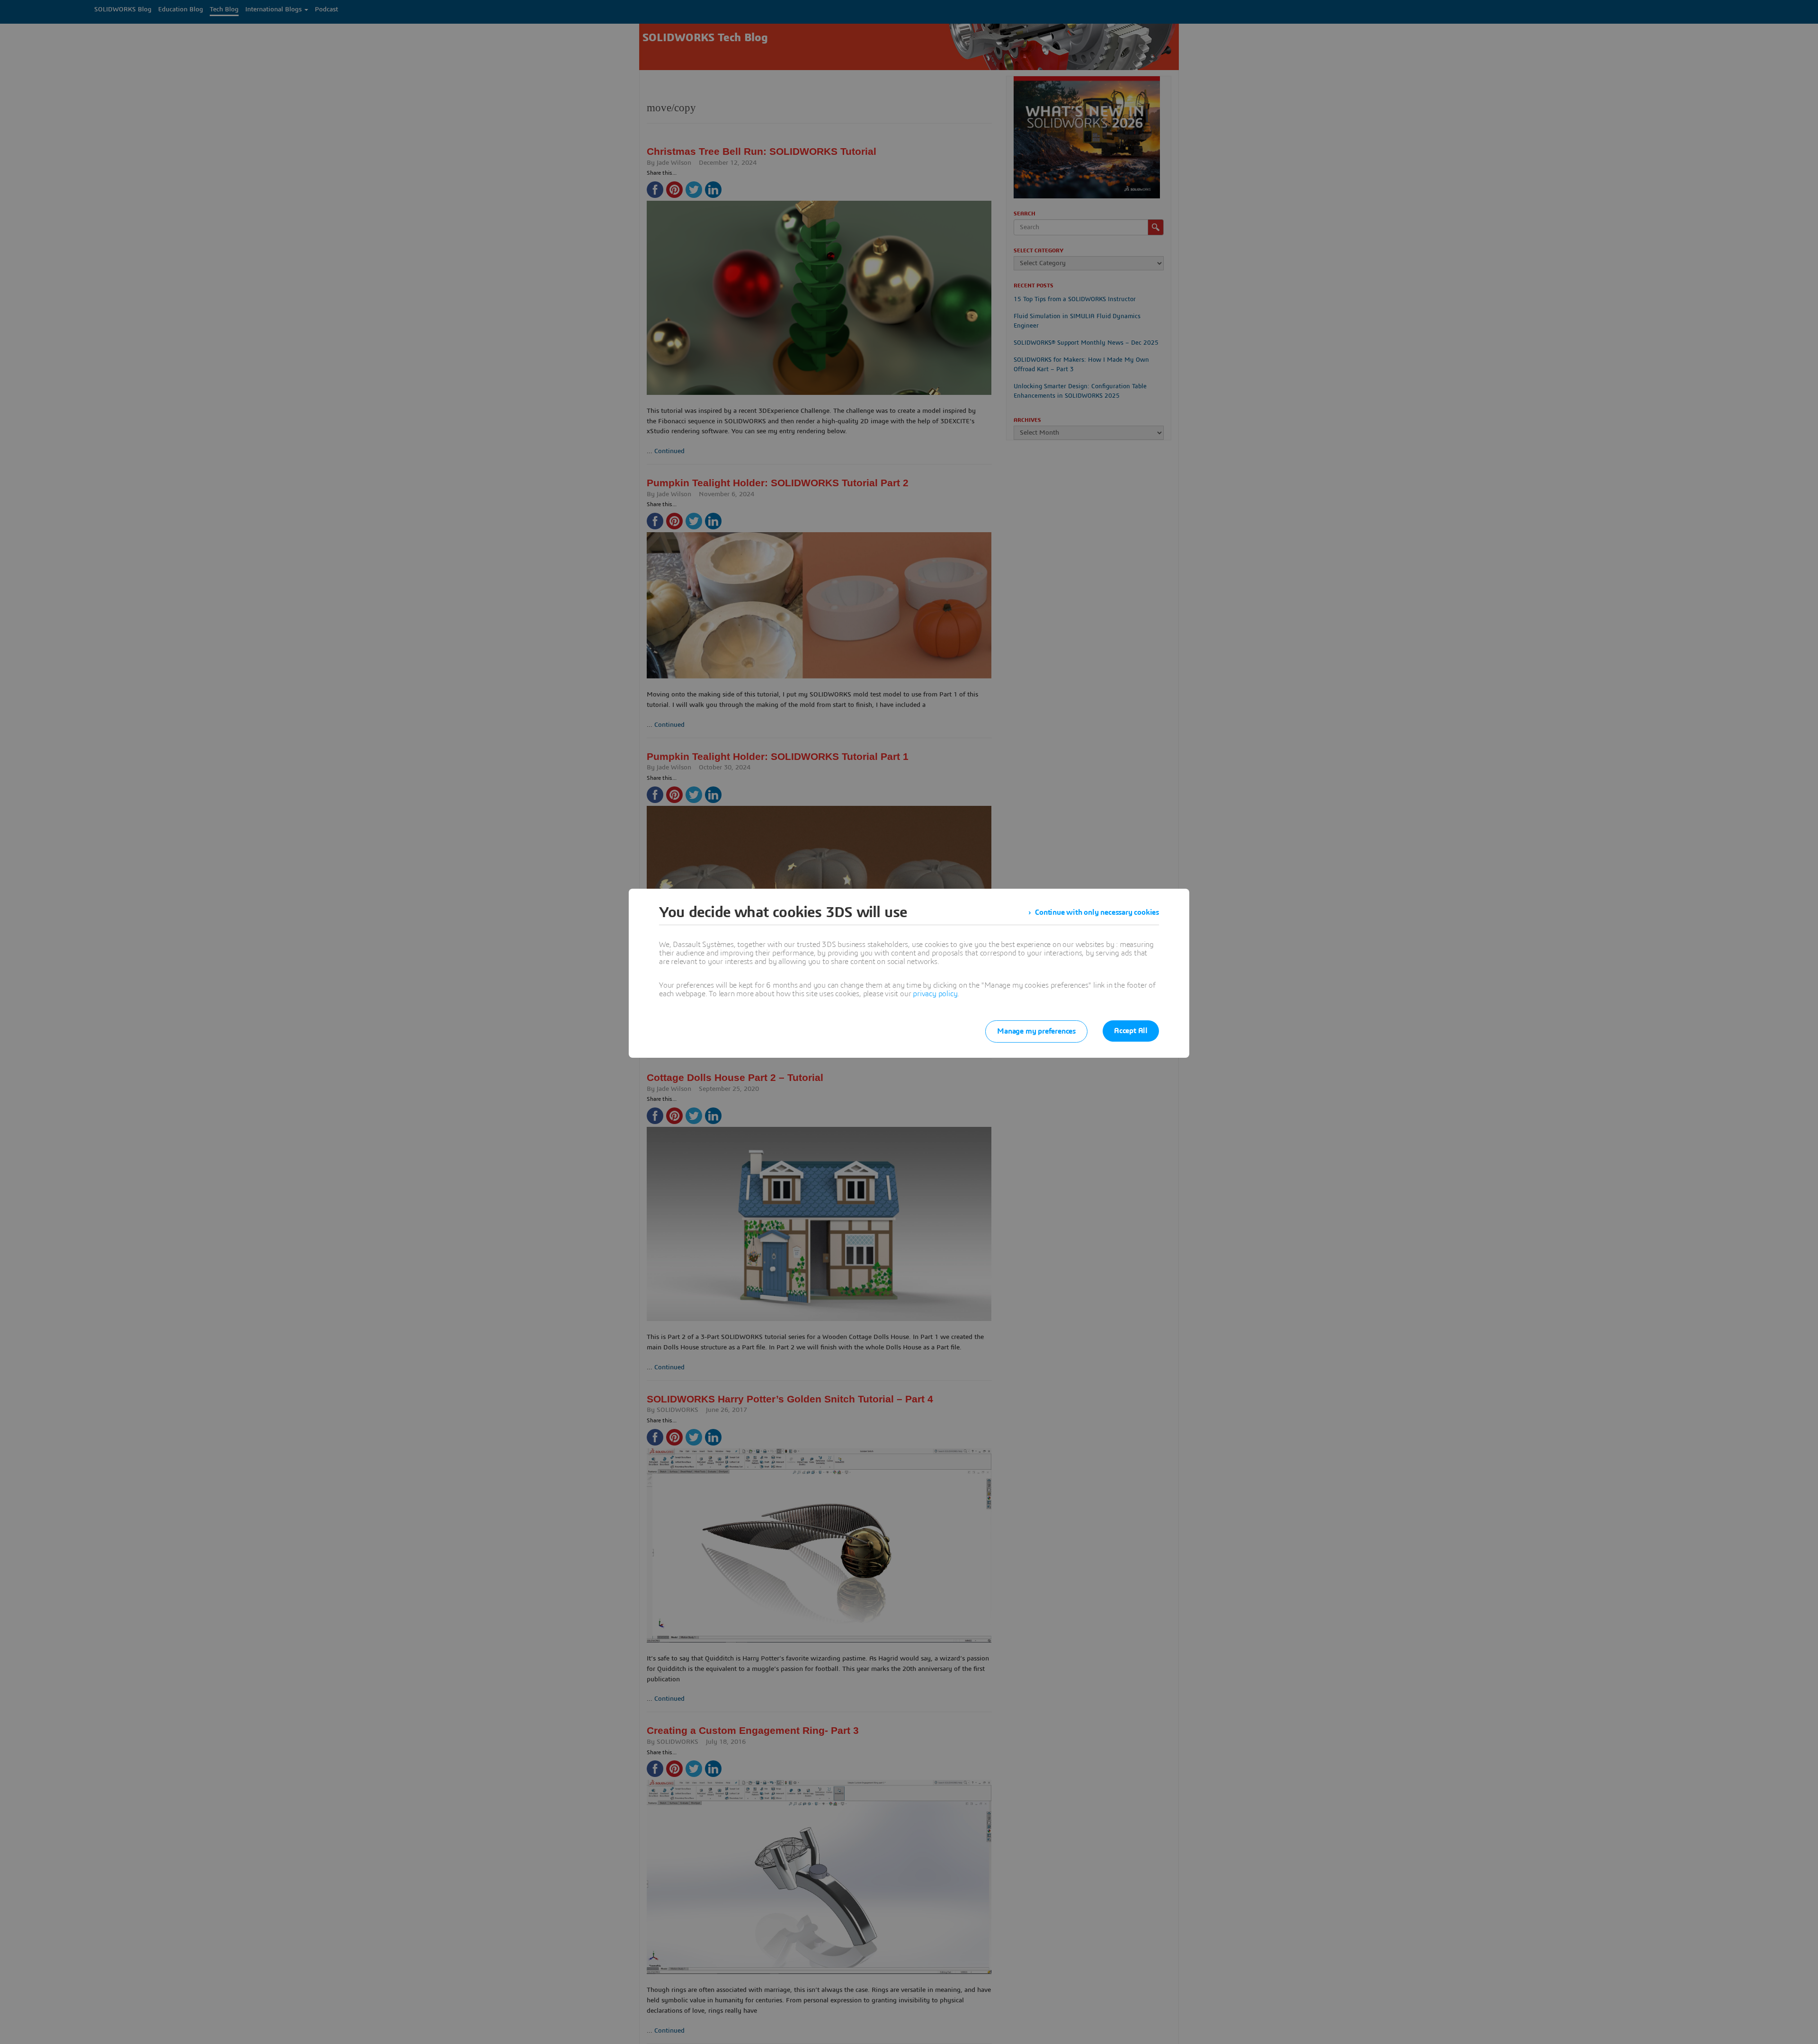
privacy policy (935, 994)
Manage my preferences (1036, 1031)
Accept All (1131, 1031)
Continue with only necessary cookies (1097, 912)
